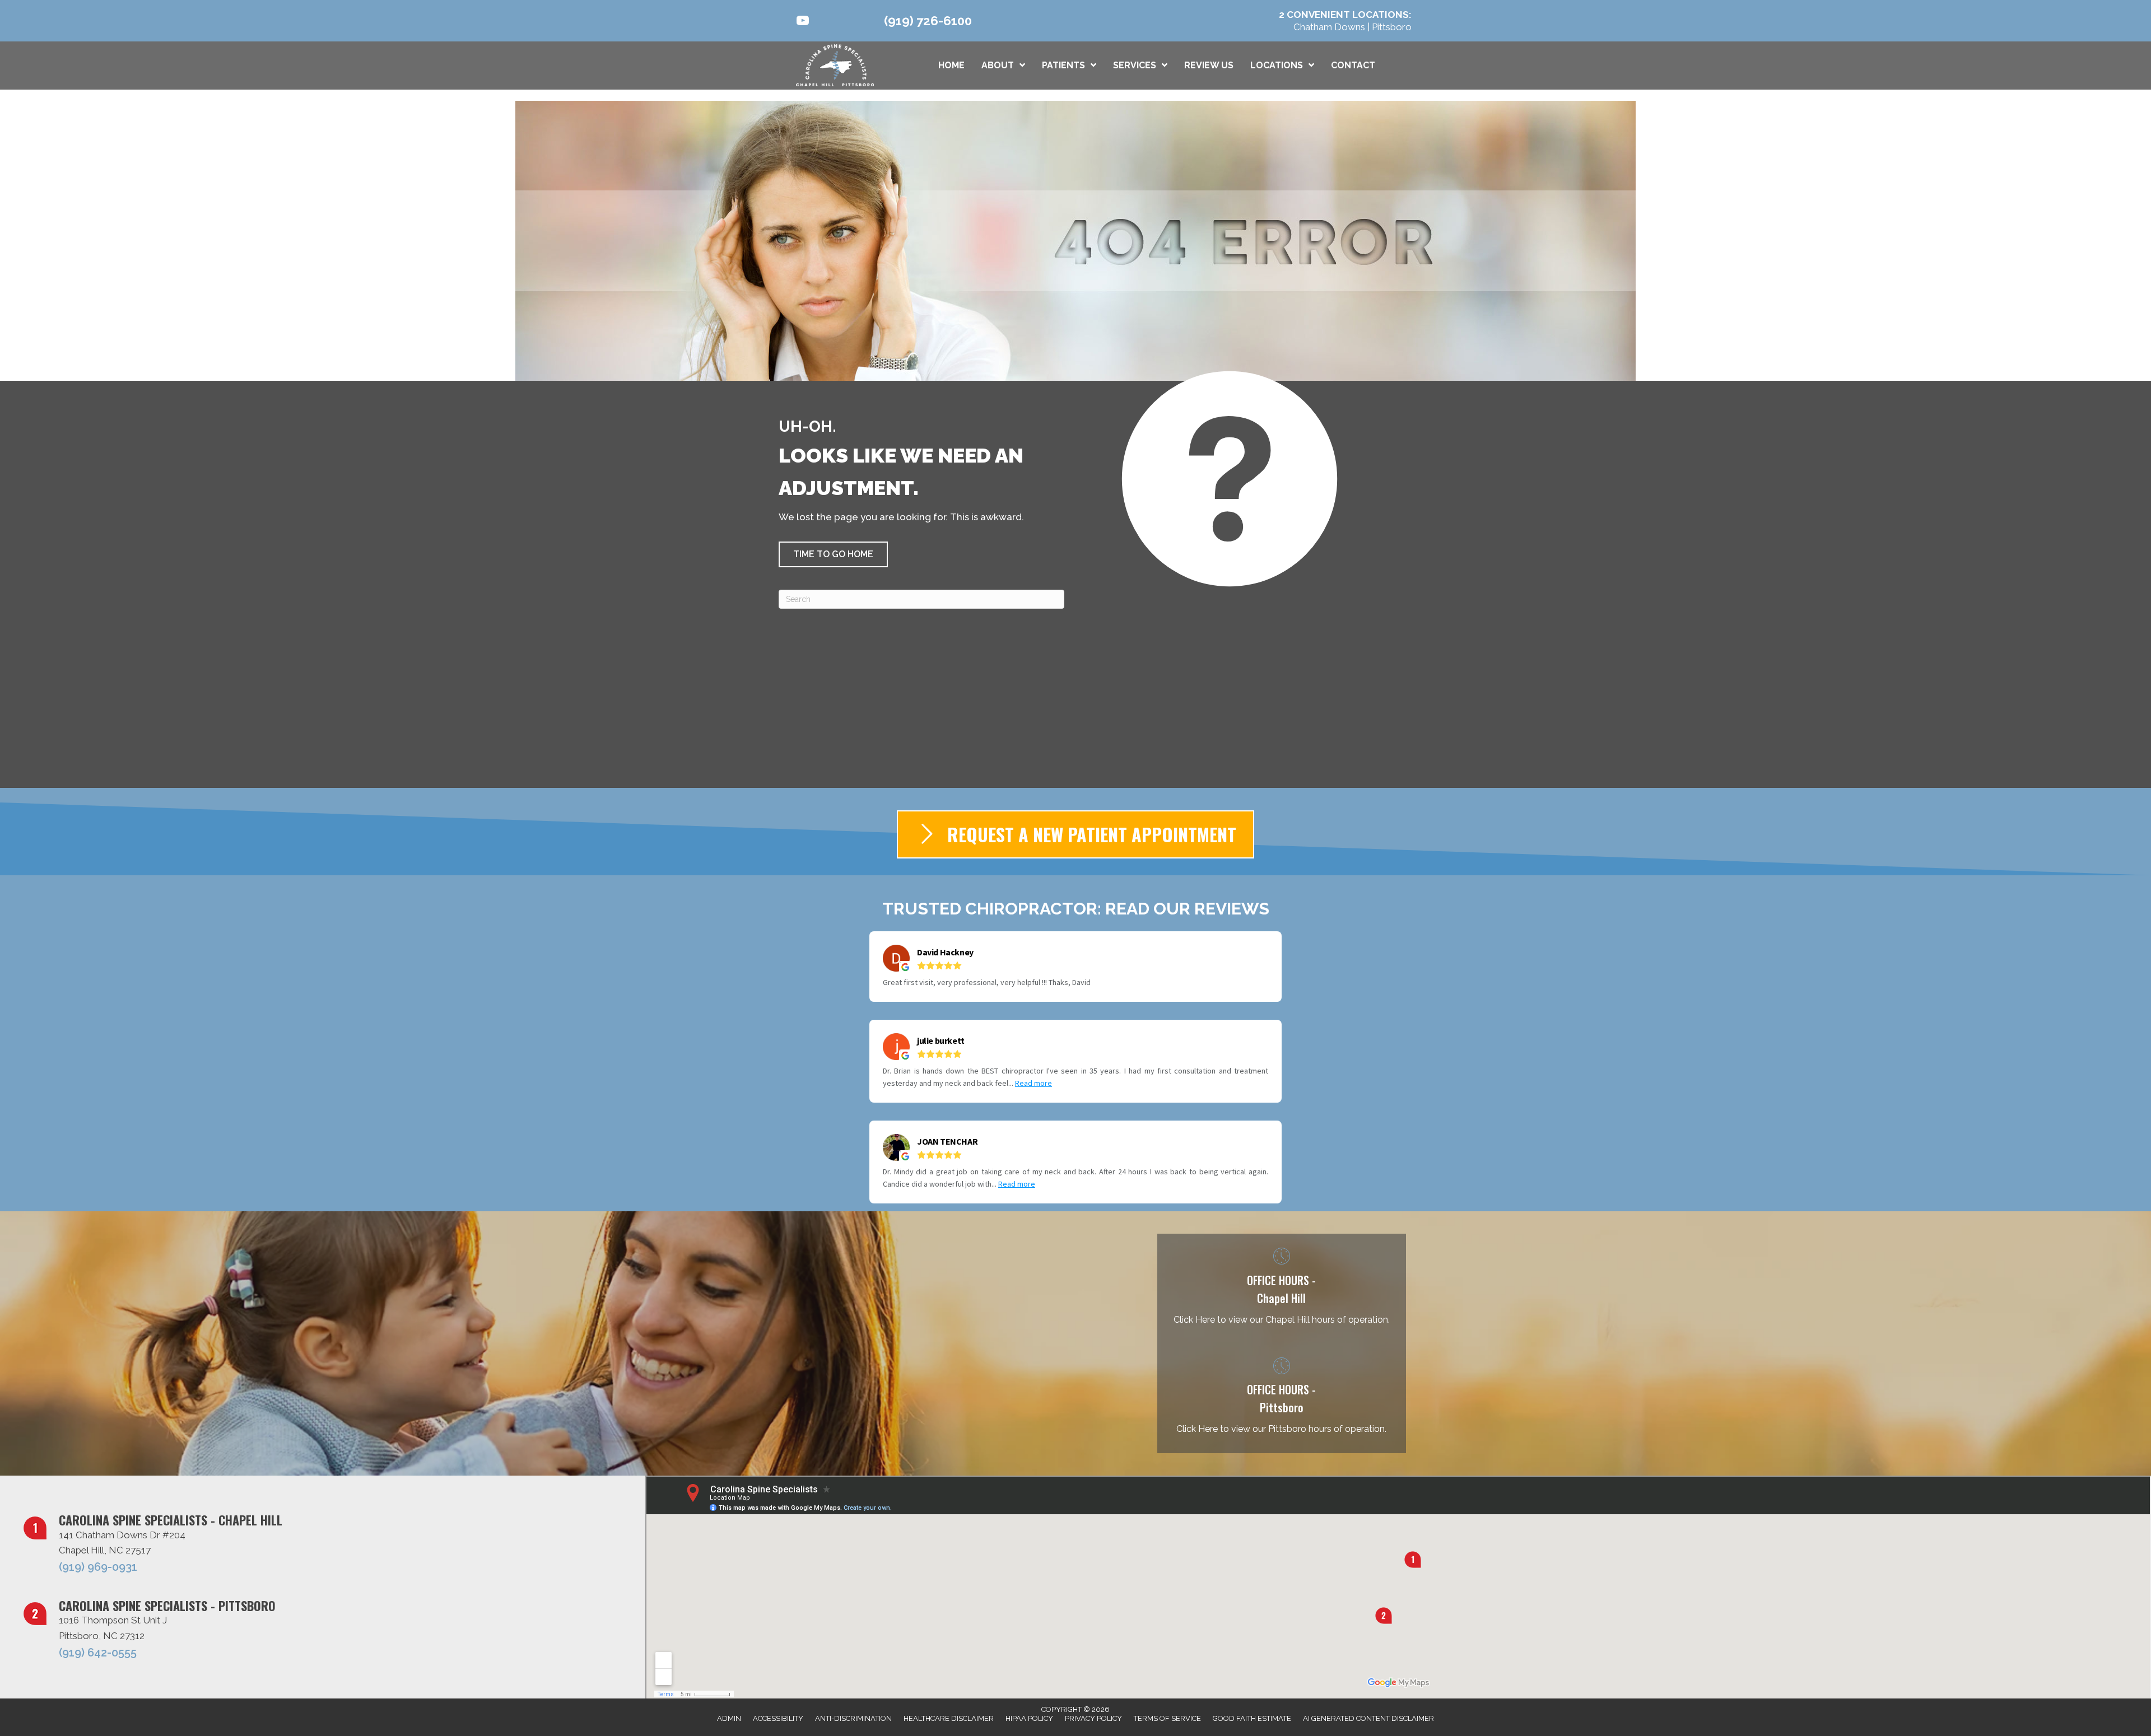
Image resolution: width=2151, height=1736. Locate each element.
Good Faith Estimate (1252, 1718)
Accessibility (778, 1718)
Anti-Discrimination (853, 1718)
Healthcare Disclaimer (949, 1718)
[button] (833, 554)
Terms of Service (1167, 1718)
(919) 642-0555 (98, 1653)
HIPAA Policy (1029, 1718)
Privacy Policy (1093, 1718)
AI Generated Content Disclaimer (1368, 1718)
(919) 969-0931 (98, 1567)
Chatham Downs (1330, 27)
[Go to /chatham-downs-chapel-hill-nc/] (1282, 1289)
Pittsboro (1392, 27)
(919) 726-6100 (928, 21)
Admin (729, 1718)
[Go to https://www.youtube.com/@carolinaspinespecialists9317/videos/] (803, 22)
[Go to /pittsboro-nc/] (1282, 1398)
